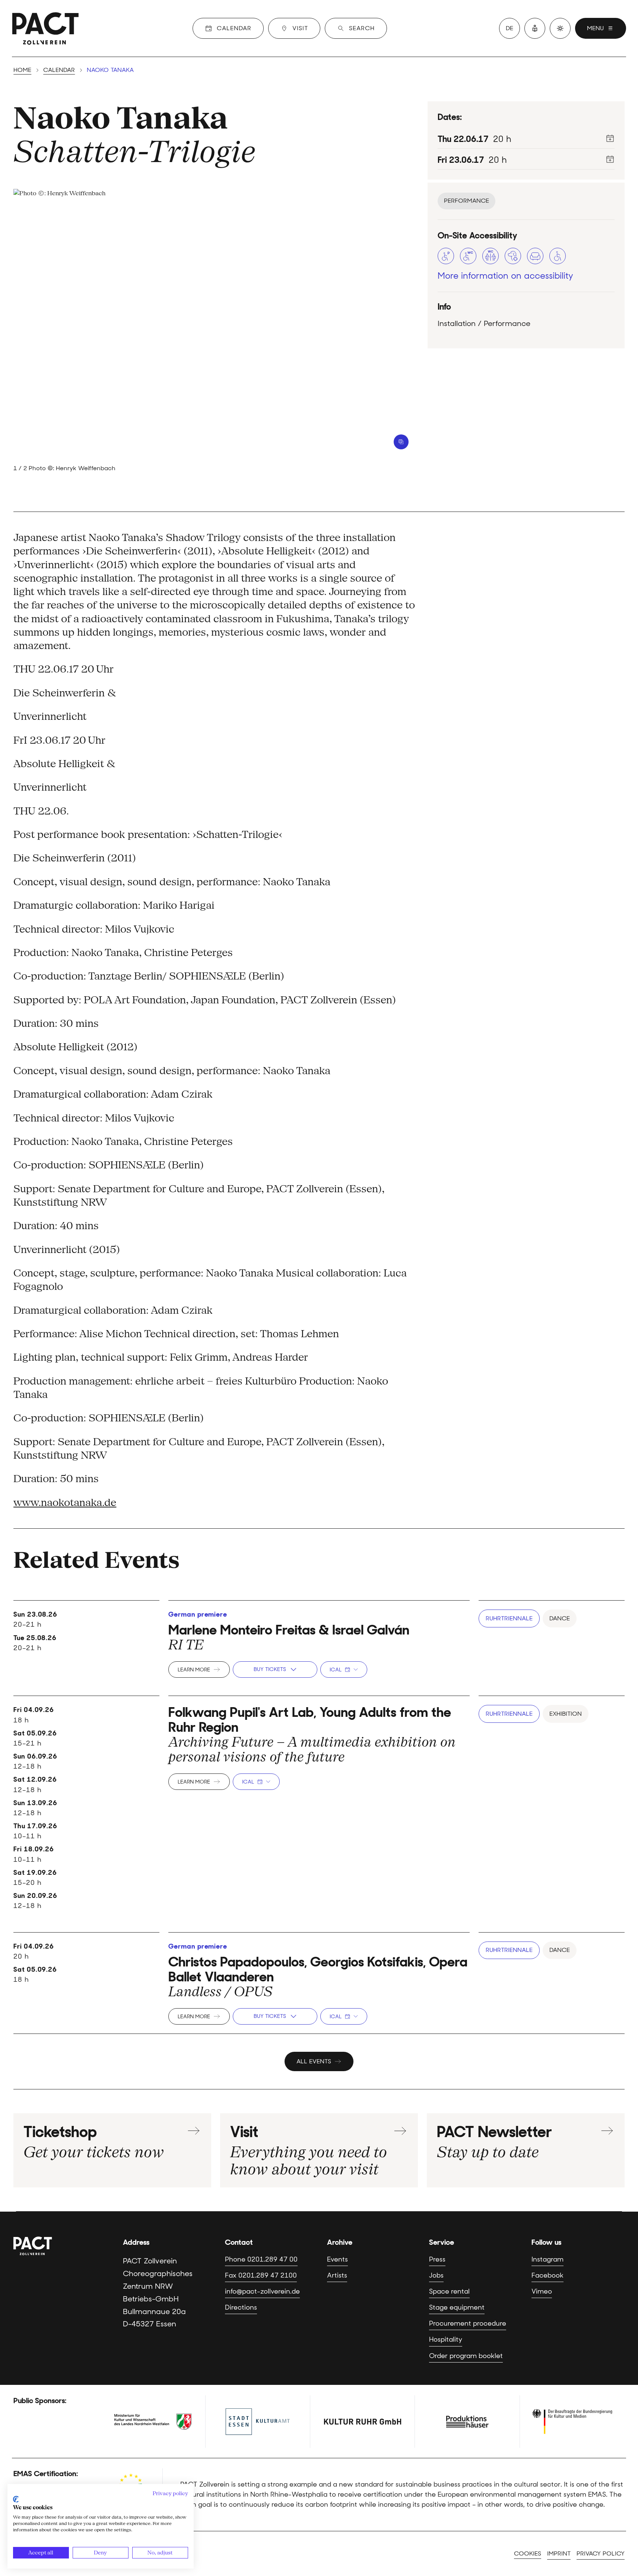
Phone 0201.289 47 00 (261, 2259)
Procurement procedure (468, 2323)
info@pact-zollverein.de (262, 2291)
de (510, 28)
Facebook (547, 2275)
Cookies (528, 2553)
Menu (595, 28)
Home (22, 70)
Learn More (194, 1670)
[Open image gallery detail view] (401, 442)
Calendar (59, 70)
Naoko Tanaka (120, 118)
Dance (560, 1618)
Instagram (547, 2259)
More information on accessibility (505, 276)
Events (337, 2259)
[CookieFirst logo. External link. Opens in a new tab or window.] (16, 2499)
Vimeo (542, 2291)
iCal (336, 1670)
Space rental (449, 2291)
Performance (466, 201)
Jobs (436, 2275)
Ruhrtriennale (509, 1618)
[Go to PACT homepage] (45, 28)
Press (437, 2259)
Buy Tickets (270, 1669)
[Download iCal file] (610, 138)
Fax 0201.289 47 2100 (261, 2275)
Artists (337, 2275)
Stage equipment (457, 2307)
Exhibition (566, 1714)
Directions (241, 2307)
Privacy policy (601, 2553)
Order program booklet (466, 2356)
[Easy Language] (535, 28)
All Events (314, 2061)
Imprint (559, 2553)
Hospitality (446, 2339)
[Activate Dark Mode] (560, 28)
